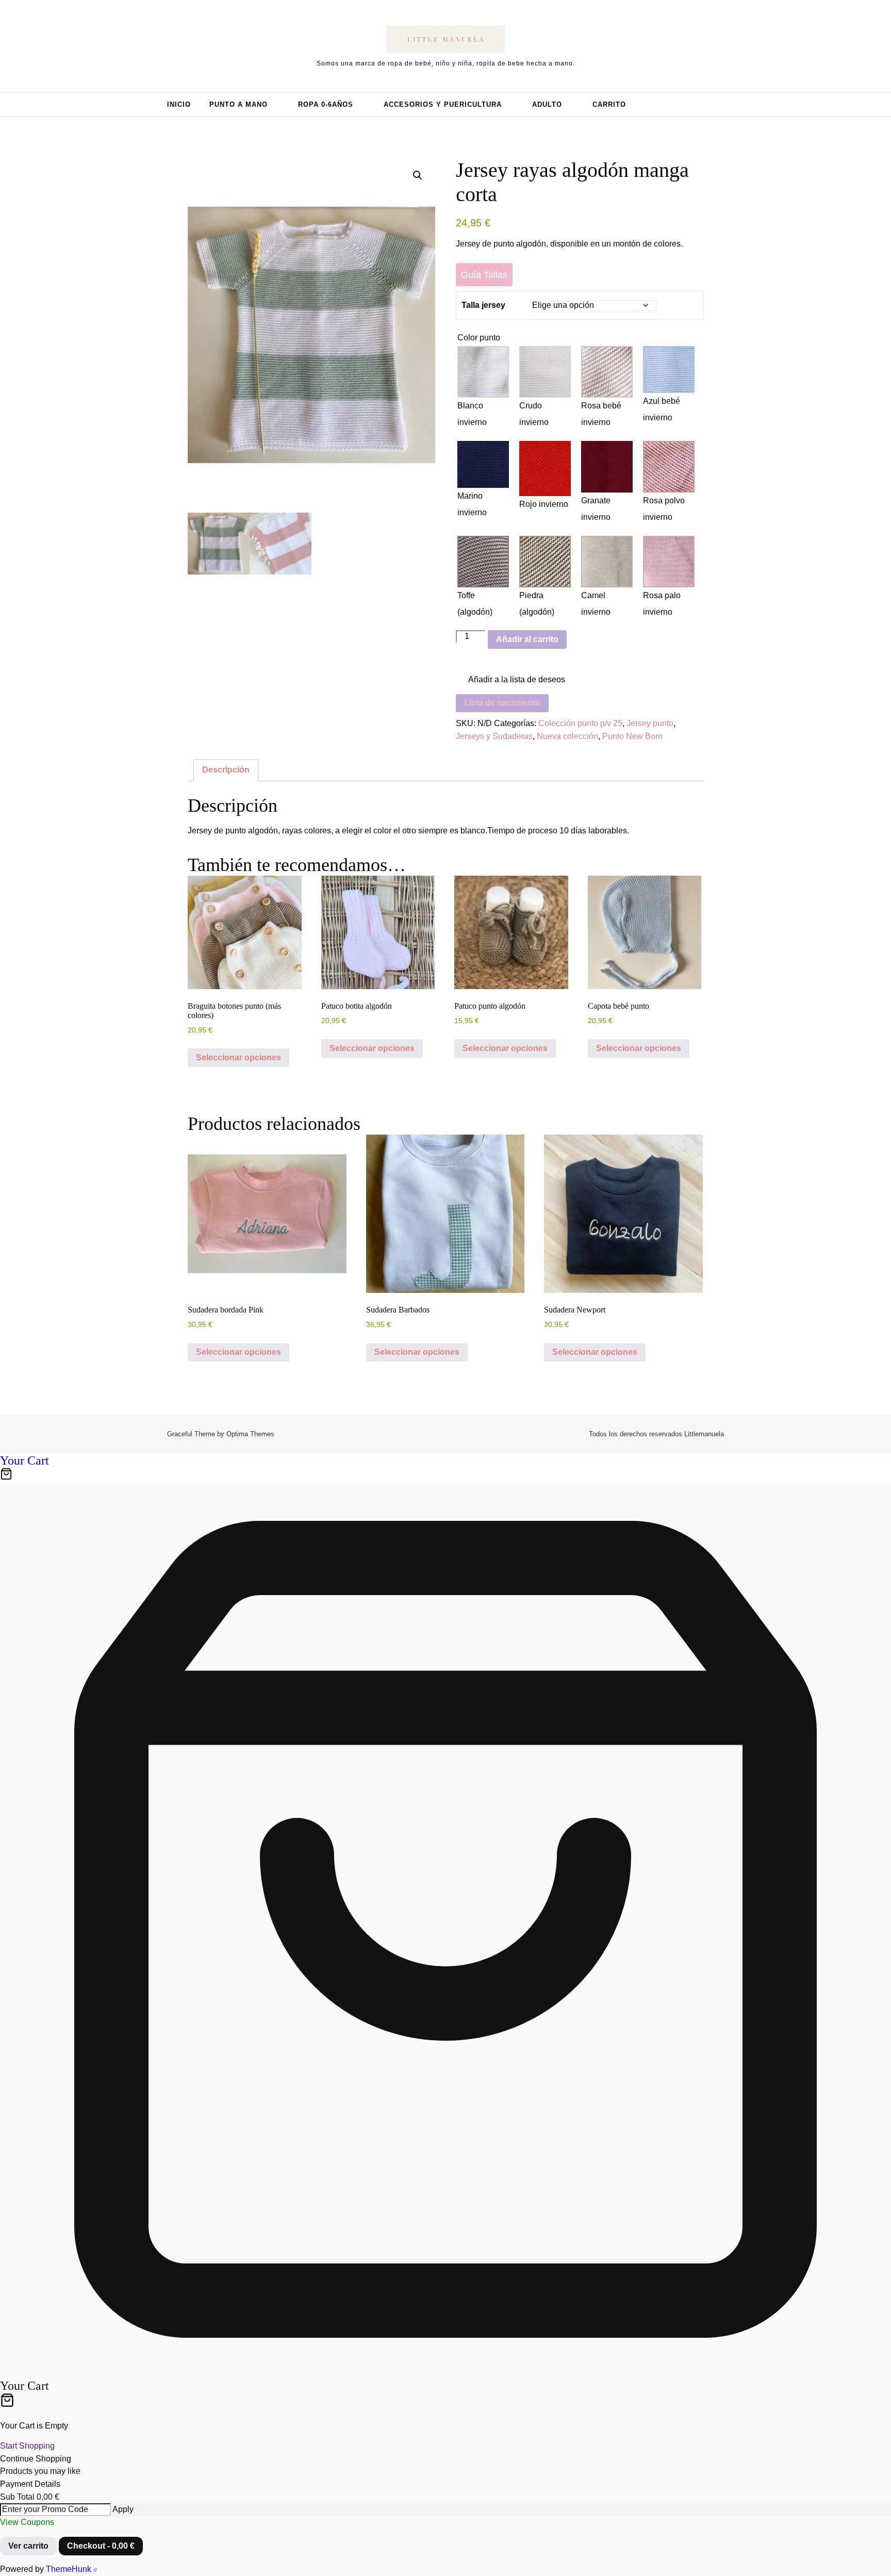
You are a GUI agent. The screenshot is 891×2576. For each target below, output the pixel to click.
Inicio (179, 104)
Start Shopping (27, 2446)
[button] (418, 175)
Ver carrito (28, 2546)
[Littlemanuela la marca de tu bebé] (445, 41)
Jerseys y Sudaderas (494, 736)
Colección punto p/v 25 (580, 723)
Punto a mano (238, 104)
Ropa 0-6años (326, 104)
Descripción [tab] (226, 770)
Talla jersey (483, 305)
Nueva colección (567, 736)
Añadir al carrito (527, 639)
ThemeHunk (70, 2569)
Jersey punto (650, 723)
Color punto (479, 338)
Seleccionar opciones (238, 1057)
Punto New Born (632, 736)
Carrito (609, 104)
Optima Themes (250, 1434)
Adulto (547, 104)
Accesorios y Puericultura (443, 104)
